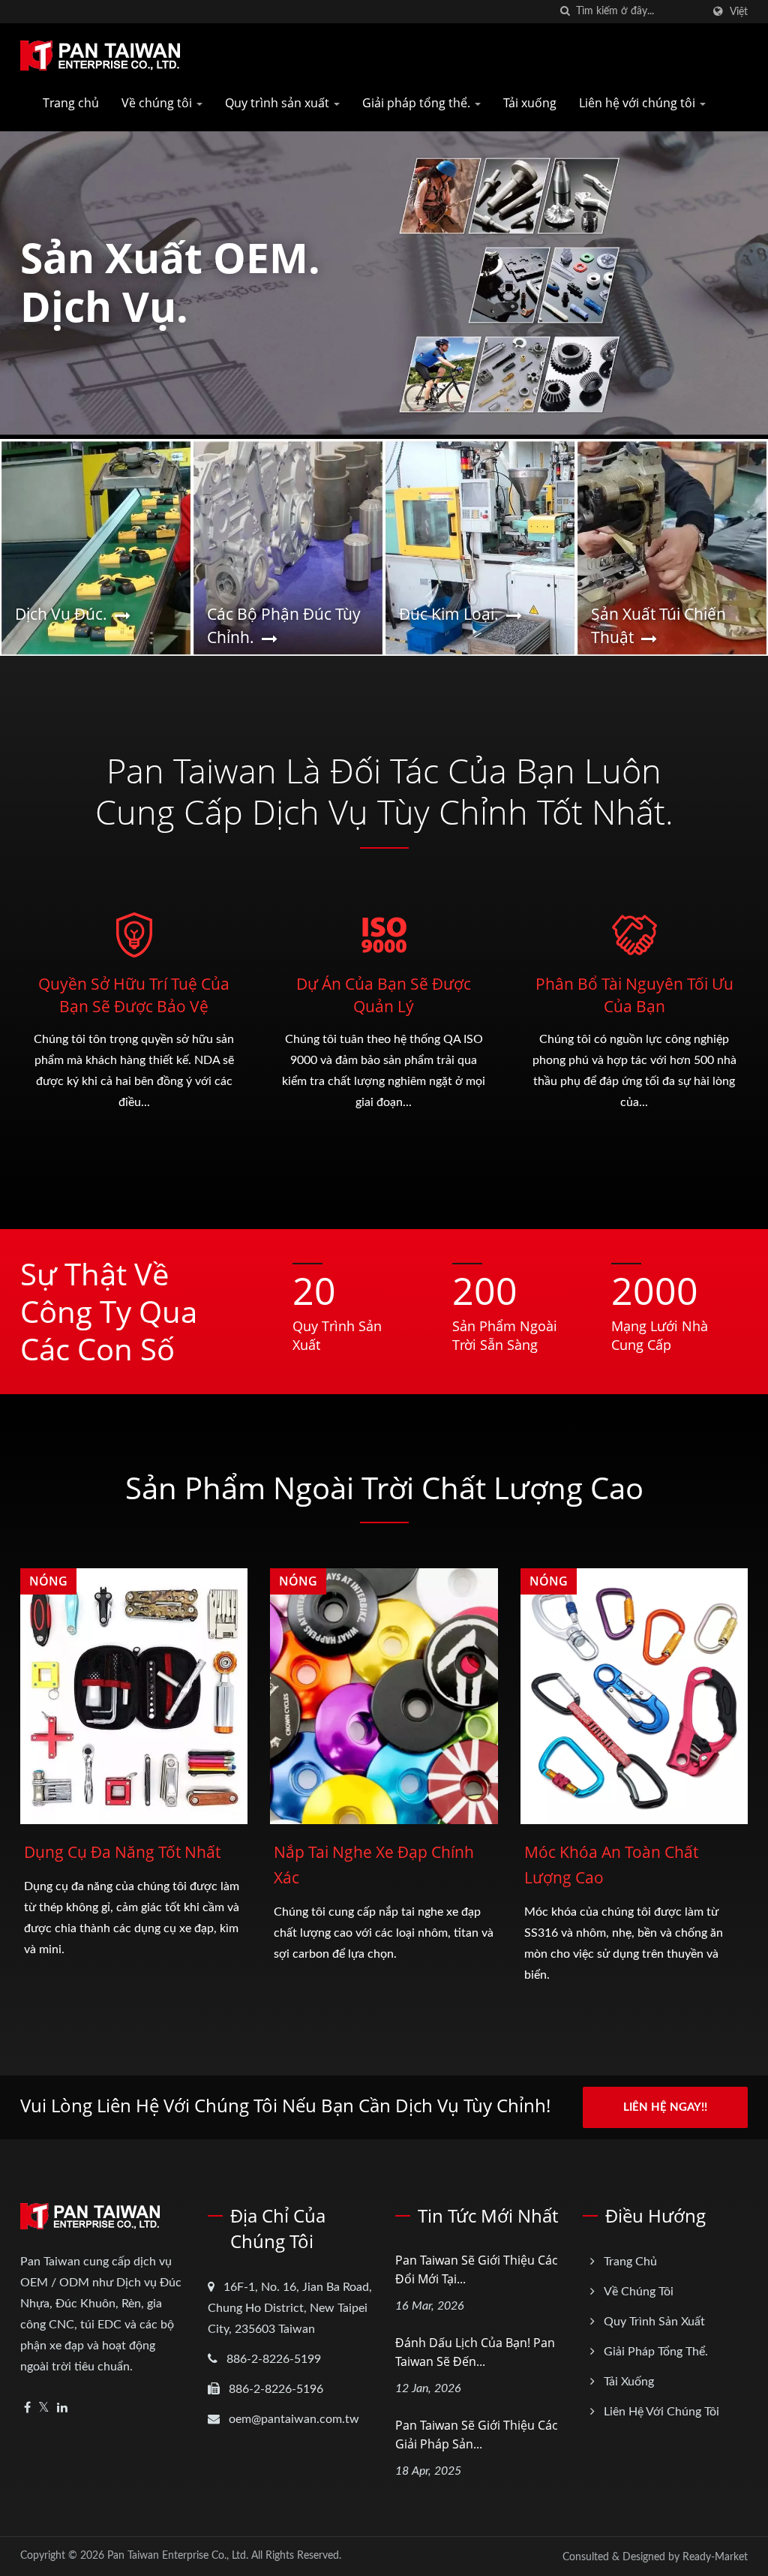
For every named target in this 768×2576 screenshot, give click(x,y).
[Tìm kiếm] (565, 12)
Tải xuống (530, 103)
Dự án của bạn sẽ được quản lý (384, 995)
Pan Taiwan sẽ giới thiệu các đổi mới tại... (477, 2269)
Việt (739, 12)
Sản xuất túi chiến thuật (658, 625)
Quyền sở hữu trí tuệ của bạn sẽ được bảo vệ (134, 995)
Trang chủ (71, 103)
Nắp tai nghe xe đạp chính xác (374, 1865)
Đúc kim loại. (449, 614)
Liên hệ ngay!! (665, 2107)
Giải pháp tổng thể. (418, 103)
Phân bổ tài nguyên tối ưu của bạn (634, 995)
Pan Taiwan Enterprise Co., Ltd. (178, 2556)
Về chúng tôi (158, 103)
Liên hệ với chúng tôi (639, 103)
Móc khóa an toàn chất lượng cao (611, 1865)
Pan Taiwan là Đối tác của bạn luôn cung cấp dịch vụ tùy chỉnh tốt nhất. (384, 791)
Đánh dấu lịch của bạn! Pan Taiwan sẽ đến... (475, 2352)
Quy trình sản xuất (279, 103)
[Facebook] (27, 2408)
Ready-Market (715, 2557)
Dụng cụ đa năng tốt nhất (122, 1852)
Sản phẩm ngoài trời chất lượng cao (384, 1488)
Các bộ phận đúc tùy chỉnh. (284, 625)
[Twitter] (44, 2408)
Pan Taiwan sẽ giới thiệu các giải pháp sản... (477, 2435)
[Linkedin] (62, 2408)
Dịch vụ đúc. (61, 614)
